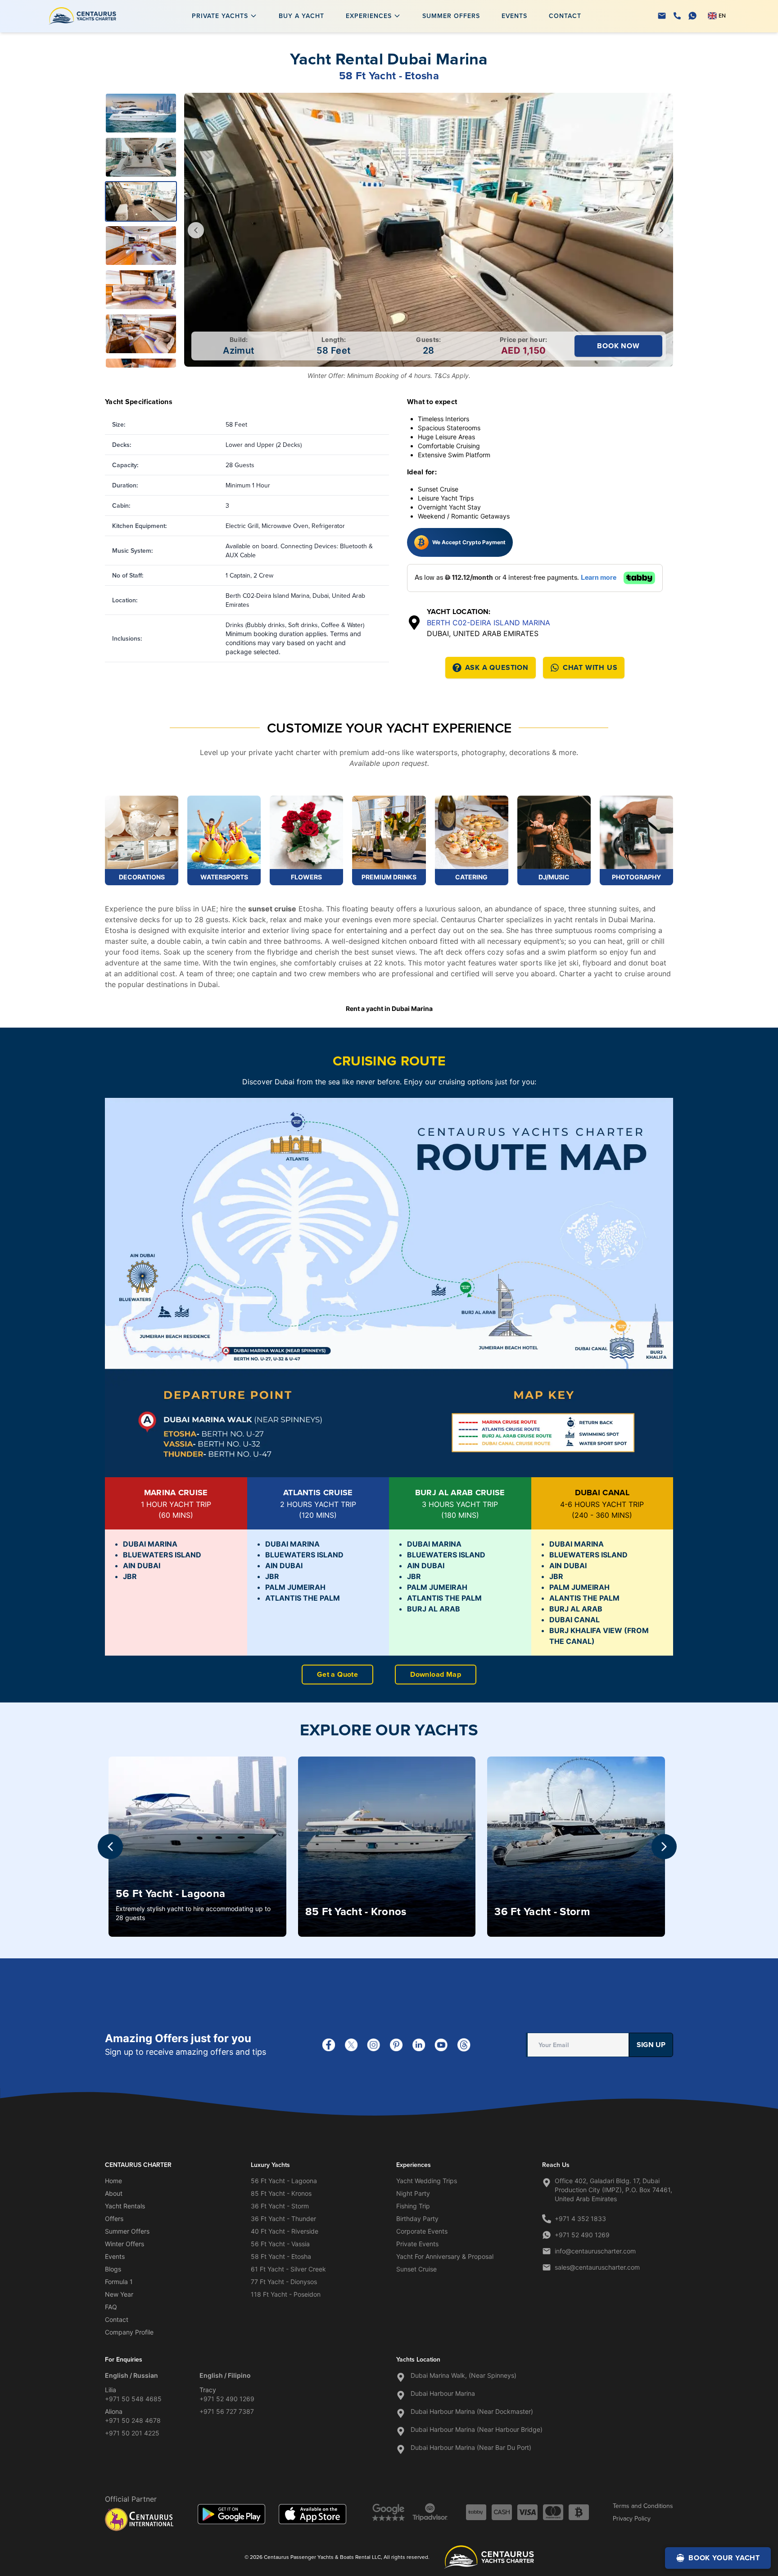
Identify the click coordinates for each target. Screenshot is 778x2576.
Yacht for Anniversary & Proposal (445, 2256)
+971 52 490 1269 (582, 2235)
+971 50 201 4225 (132, 2433)
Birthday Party (417, 2219)
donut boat (647, 963)
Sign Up (651, 2045)
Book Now (618, 346)
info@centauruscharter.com (595, 2251)
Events (514, 16)
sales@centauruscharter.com (597, 2267)
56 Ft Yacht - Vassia (280, 2244)
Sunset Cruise (416, 2269)
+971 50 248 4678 (133, 2420)
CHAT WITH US (590, 667)
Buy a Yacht (301, 16)
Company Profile (129, 2332)
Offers (114, 2219)
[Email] (662, 16)
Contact (565, 16)
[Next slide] (664, 1847)
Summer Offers (451, 16)
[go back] (196, 230)
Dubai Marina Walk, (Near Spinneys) (464, 2375)
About (114, 2193)
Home (113, 2181)
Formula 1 (119, 2282)
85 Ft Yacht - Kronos (281, 2193)
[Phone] (677, 16)
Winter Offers (124, 2244)
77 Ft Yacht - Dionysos (284, 2282)
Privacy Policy (632, 2518)
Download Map (436, 1674)
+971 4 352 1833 (580, 2219)
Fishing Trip (413, 2206)
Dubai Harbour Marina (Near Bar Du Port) (471, 2447)
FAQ (111, 2307)
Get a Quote (337, 1674)
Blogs (113, 2269)
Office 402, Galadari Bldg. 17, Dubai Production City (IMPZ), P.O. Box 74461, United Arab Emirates (613, 2190)
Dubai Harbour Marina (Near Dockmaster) (472, 2411)
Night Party (413, 2193)
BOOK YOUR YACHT (724, 2558)
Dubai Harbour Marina (443, 2393)
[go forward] (661, 230)
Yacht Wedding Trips (427, 2181)
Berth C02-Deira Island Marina (489, 623)
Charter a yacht (587, 974)
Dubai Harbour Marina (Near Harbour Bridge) (477, 2429)
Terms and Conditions (643, 2506)
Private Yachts (220, 16)
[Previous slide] (110, 1847)
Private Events (417, 2244)
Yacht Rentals (125, 2206)
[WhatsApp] (692, 16)
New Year (119, 2294)
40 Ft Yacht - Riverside (285, 2231)
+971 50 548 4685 (133, 2399)
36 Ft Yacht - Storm (280, 2206)
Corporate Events (422, 2231)
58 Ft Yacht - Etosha (281, 2256)
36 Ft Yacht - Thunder (283, 2219)
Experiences (369, 16)
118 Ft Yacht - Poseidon (286, 2294)
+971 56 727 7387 (227, 2411)
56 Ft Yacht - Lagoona (284, 2181)
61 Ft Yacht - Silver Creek (288, 2269)
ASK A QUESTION (497, 667)
